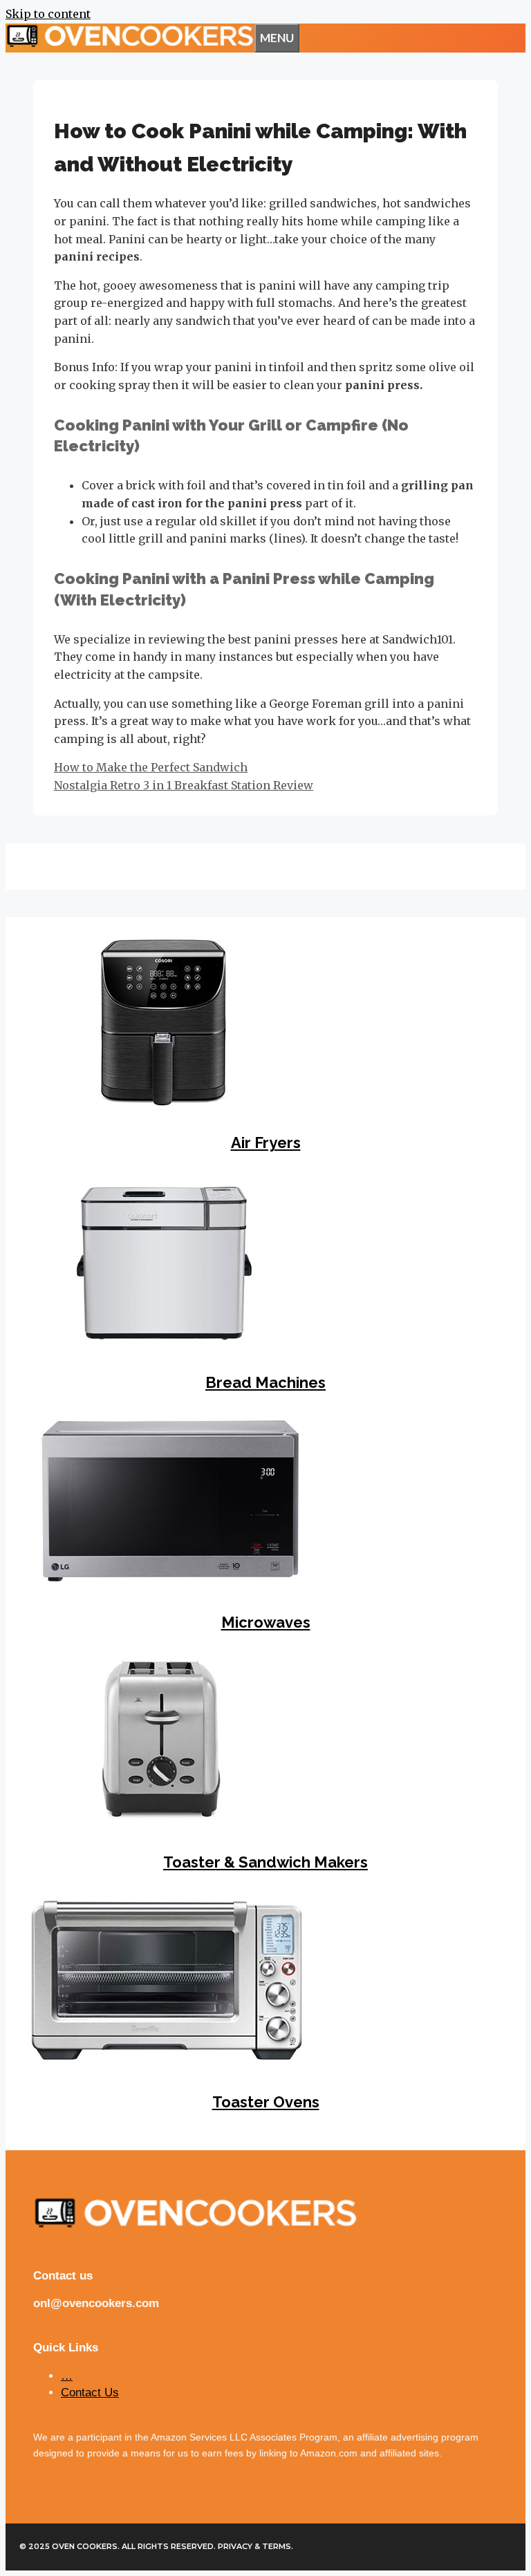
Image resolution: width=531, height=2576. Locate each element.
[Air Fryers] (161, 1103)
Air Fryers (266, 1143)
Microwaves (266, 1622)
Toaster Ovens (266, 2102)
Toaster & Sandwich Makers (265, 1862)
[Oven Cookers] (130, 43)
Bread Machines (265, 1382)
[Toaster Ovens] (167, 2062)
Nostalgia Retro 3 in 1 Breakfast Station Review (184, 785)
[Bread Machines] (161, 1343)
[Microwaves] (170, 1582)
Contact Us (90, 2392)
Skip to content (48, 14)
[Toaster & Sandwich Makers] (161, 1822)
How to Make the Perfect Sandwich (151, 767)
